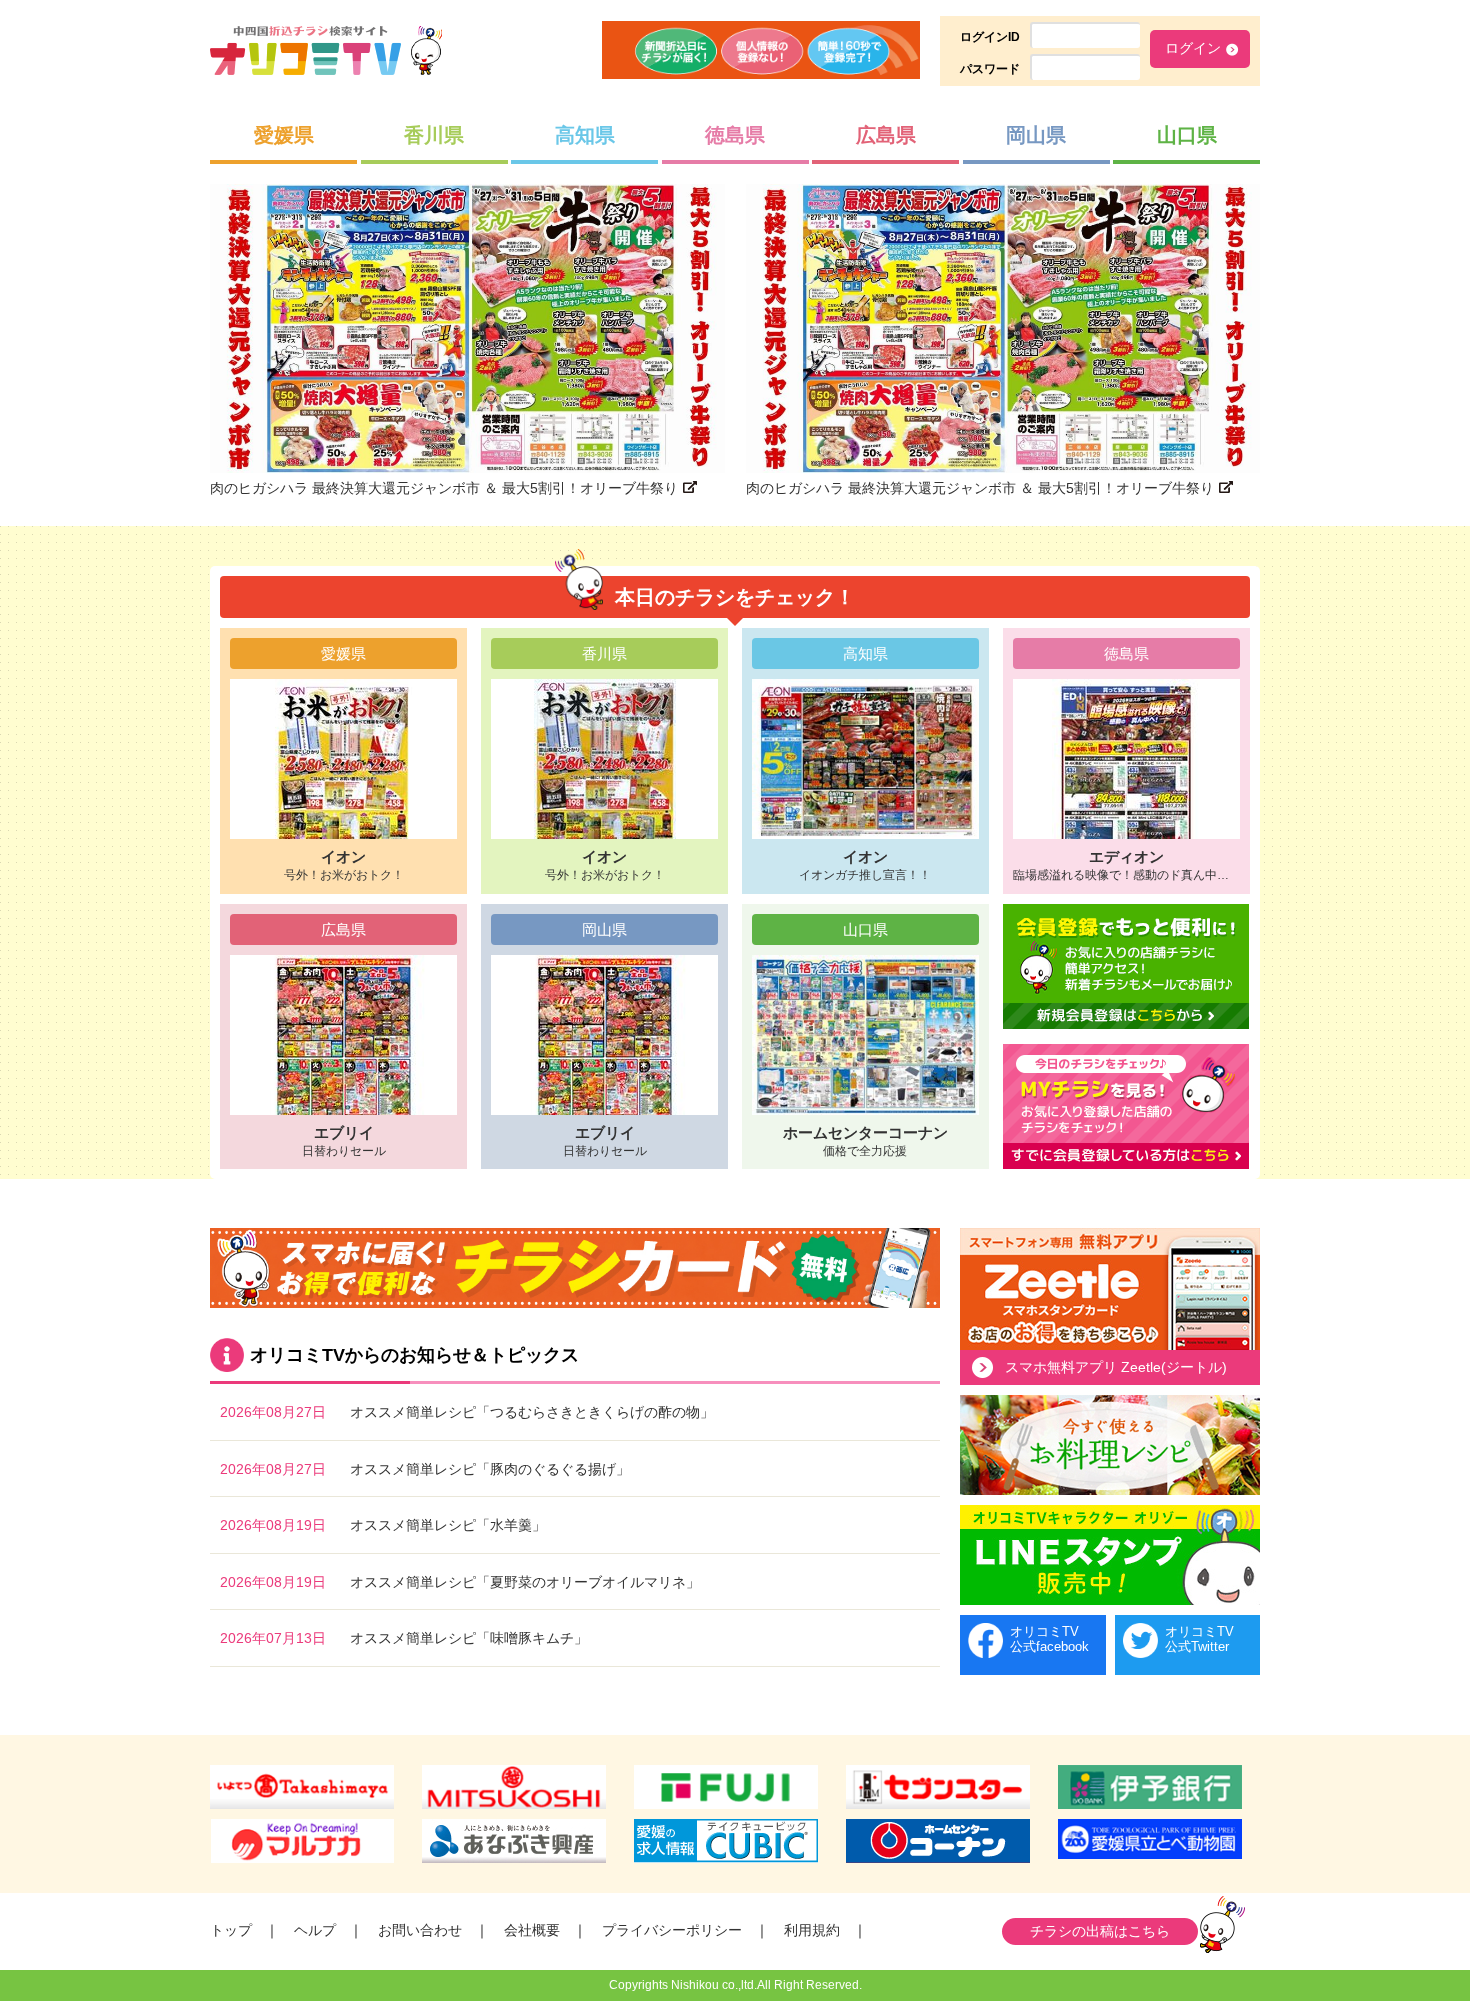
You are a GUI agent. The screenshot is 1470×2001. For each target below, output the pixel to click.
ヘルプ (315, 1930)
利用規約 (812, 1930)
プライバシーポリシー (672, 1930)
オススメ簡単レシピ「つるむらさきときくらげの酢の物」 (532, 1412)
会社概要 (532, 1930)
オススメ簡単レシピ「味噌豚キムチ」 (469, 1638)
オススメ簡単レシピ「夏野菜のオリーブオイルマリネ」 (525, 1582)
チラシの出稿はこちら (1100, 1931)
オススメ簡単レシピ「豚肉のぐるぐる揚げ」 (490, 1469)
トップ (231, 1930)
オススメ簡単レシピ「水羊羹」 (448, 1525)
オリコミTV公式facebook (1049, 1639)
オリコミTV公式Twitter (1199, 1639)
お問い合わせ (420, 1930)
